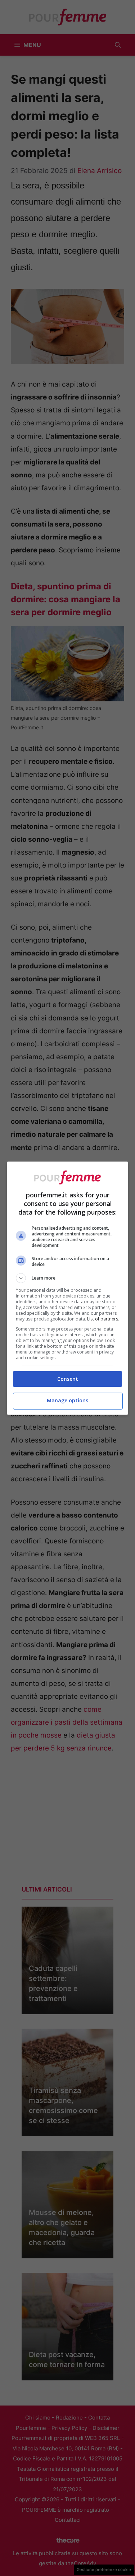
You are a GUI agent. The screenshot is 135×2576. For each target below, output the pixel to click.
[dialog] (68, 1288)
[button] (68, 1278)
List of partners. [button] (103, 1319)
